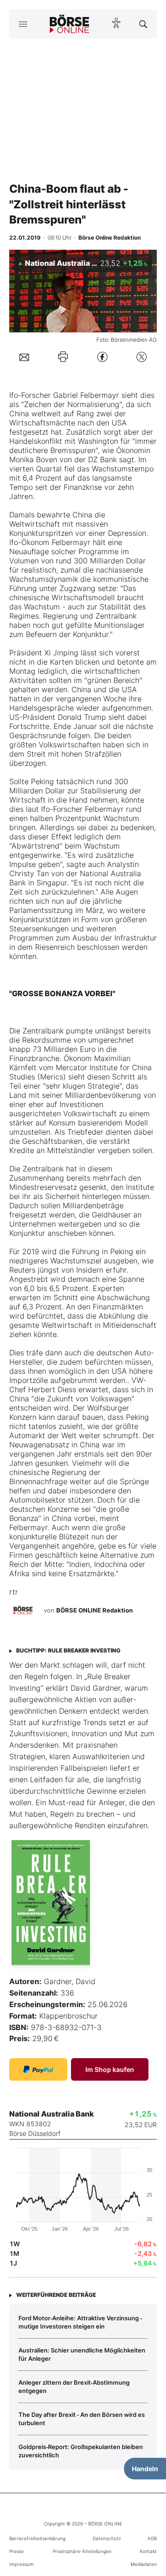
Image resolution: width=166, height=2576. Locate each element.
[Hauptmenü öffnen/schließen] (23, 24)
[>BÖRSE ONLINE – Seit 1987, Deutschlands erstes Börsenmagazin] (70, 24)
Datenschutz (107, 2538)
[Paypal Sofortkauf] (38, 2069)
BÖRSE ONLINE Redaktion (95, 1610)
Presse (17, 2551)
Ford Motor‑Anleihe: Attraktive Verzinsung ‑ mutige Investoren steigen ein (80, 2322)
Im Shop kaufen (110, 2069)
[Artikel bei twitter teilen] (142, 357)
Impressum (21, 2564)
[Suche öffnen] (143, 24)
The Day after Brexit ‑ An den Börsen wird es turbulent (82, 2419)
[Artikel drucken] (63, 357)
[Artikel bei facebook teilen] (102, 357)
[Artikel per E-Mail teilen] (24, 356)
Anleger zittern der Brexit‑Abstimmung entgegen (74, 2387)
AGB (152, 2538)
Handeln (145, 2469)
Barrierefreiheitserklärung (37, 2538)
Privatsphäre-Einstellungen (82, 2551)
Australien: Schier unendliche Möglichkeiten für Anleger (82, 2354)
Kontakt (148, 2551)
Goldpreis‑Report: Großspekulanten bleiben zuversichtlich (81, 2451)
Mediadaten (144, 2564)
